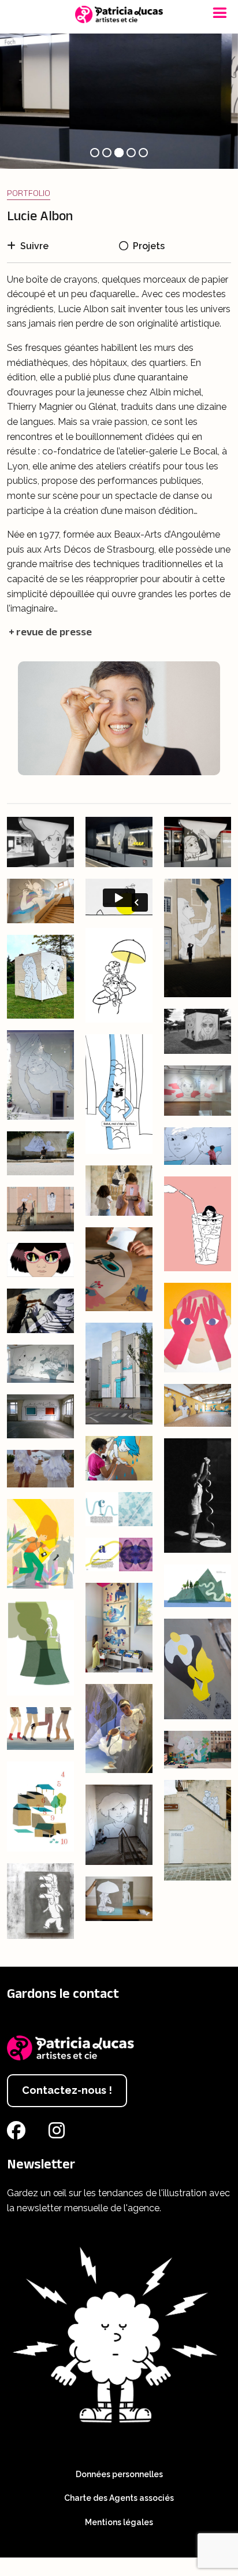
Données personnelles (119, 2474)
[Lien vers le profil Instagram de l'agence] (59, 2134)
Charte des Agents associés (119, 2498)
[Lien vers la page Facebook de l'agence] (18, 2134)
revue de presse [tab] (54, 632)
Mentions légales (119, 2522)
